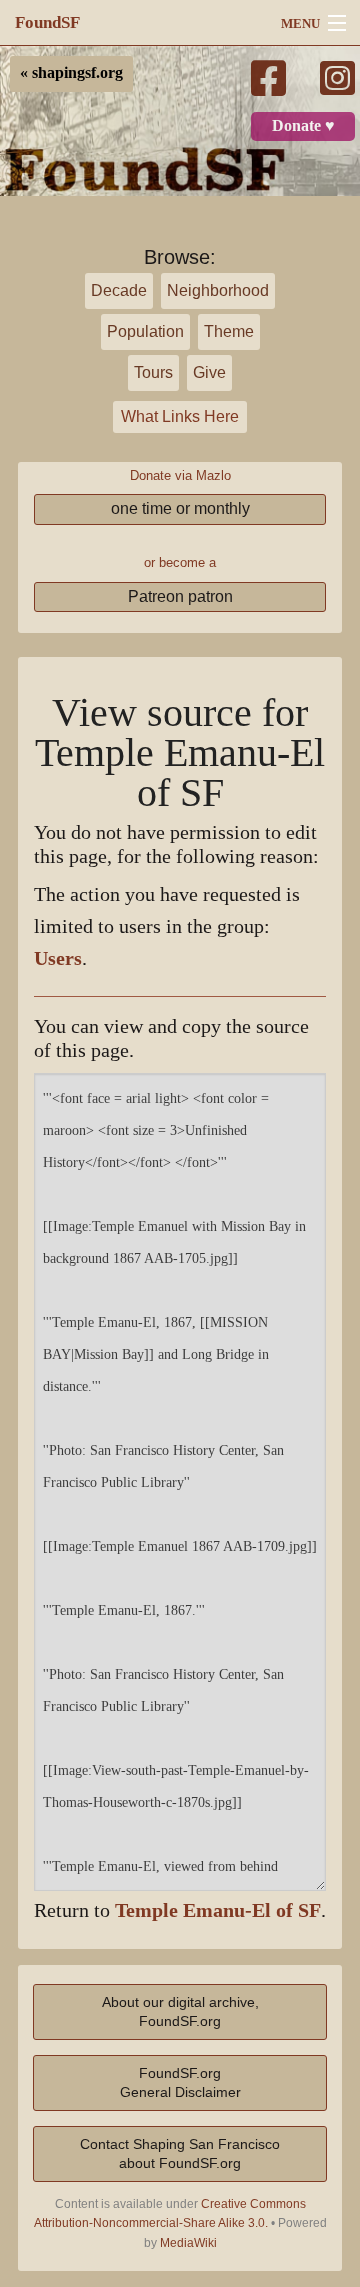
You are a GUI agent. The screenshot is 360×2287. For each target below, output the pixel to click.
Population (145, 331)
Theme (229, 331)
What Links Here (180, 416)
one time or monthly (180, 508)
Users (58, 958)
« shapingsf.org (71, 73)
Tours (153, 372)
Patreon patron (180, 596)
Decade (119, 290)
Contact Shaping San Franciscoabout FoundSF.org (180, 2153)
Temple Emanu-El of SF (218, 1910)
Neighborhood (218, 290)
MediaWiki (188, 2243)
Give (209, 372)
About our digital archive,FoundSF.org (180, 2011)
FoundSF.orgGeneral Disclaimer (180, 2082)
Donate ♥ (303, 126)
